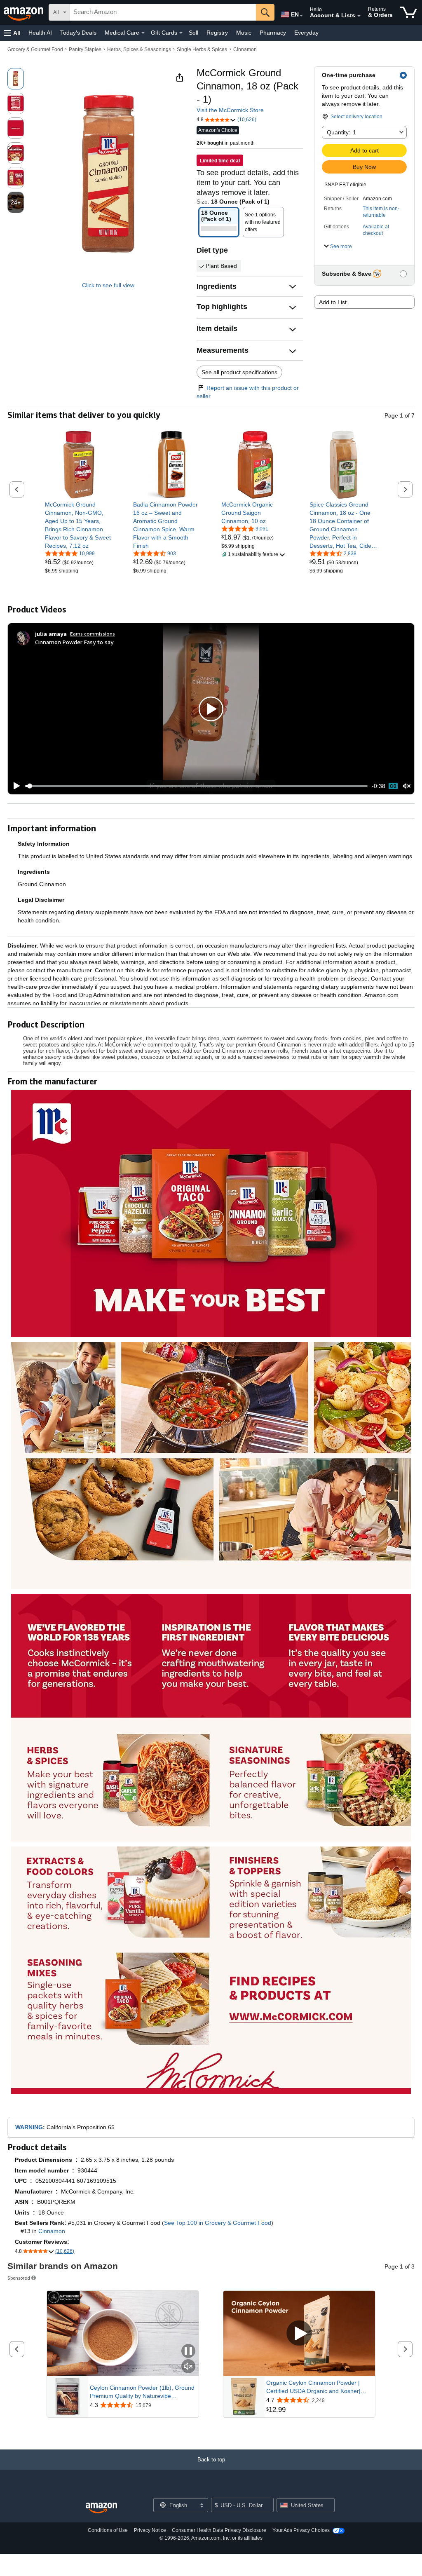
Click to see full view (108, 285)
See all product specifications (239, 372)
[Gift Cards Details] (181, 33)
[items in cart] (409, 12)
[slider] (196, 786)
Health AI (40, 33)
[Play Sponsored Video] (299, 2334)
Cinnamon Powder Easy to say (74, 642)
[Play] (14, 786)
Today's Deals (78, 33)
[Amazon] (24, 12)
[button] (12, 33)
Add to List (333, 302)
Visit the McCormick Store (230, 110)
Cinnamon (245, 49)
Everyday (306, 33)
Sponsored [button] (19, 2278)
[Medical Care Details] (143, 33)
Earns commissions (93, 634)
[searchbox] (163, 12)
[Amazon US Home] (101, 2508)
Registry (217, 33)
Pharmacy (273, 33)
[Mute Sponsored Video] (188, 2367)
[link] (79, 525)
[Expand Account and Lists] (359, 16)
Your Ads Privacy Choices (301, 2530)
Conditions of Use (108, 2530)
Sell (193, 33)
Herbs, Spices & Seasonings (139, 49)
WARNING (29, 2127)
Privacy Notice (150, 2530)
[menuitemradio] (393, 786)
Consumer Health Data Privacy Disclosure (219, 2530)
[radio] (16, 79)
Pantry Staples (85, 49)
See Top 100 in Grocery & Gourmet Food (218, 2223)
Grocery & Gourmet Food (35, 49)
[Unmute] (407, 786)
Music (244, 33)
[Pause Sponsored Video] (188, 2352)
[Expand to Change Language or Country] (301, 16)
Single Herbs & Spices (202, 49)
